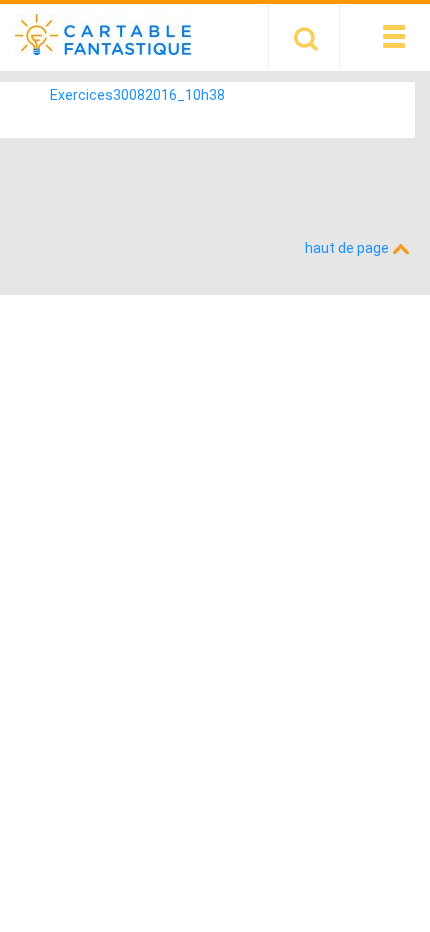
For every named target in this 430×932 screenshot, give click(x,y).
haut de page (348, 248)
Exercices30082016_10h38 (137, 95)
